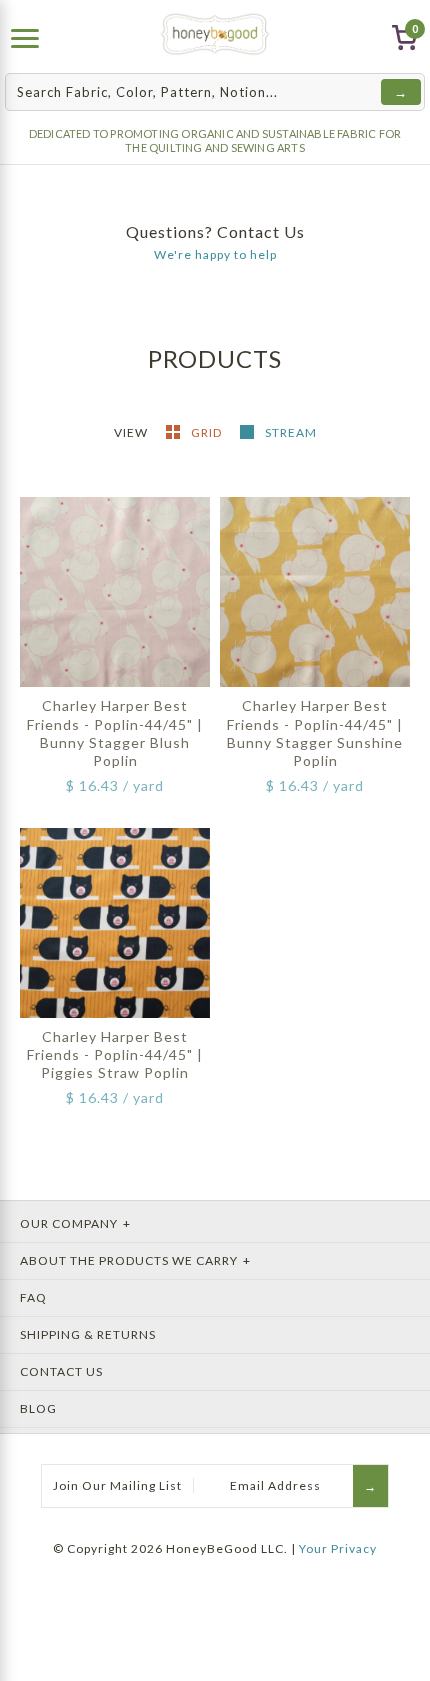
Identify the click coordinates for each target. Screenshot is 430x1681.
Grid (208, 432)
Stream (291, 432)
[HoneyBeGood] (215, 34)
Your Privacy (338, 1548)
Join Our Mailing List (117, 1485)
